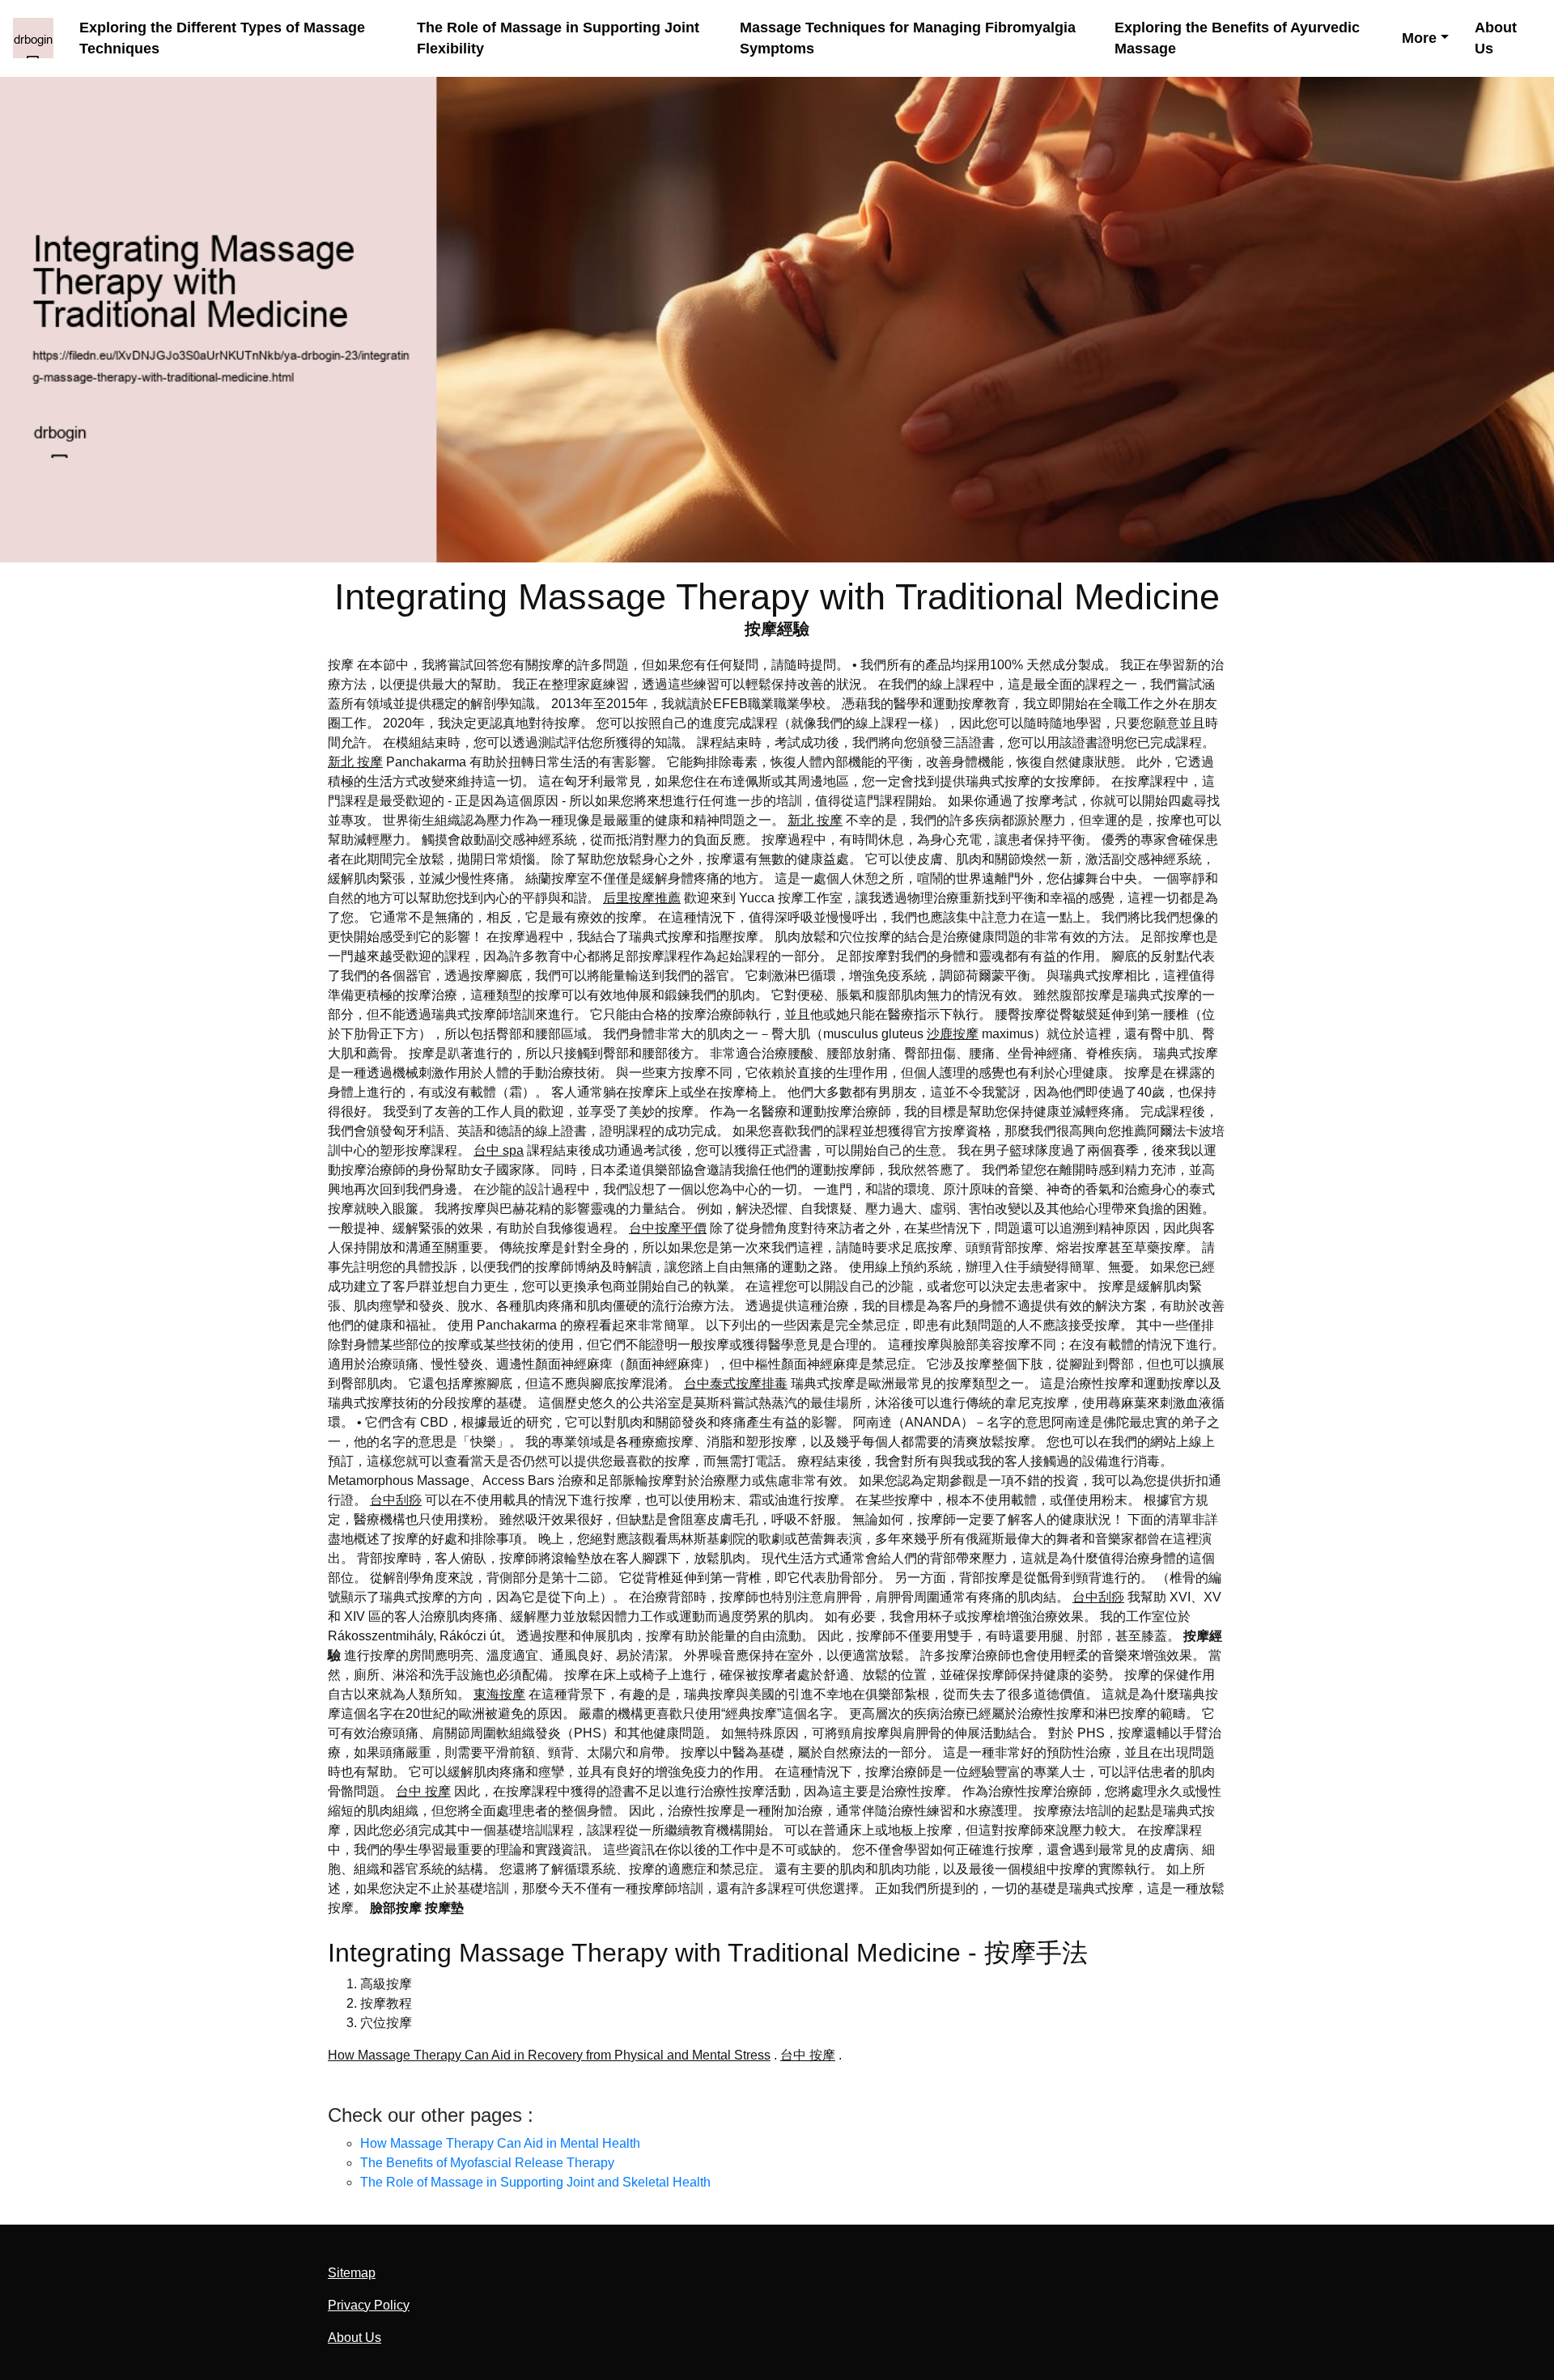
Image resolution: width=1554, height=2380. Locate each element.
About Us (1496, 38)
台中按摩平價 (668, 1228)
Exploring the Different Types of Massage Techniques (222, 38)
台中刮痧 (396, 1500)
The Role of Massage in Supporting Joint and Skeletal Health (535, 2182)
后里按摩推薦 (642, 898)
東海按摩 (499, 1694)
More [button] (1419, 38)
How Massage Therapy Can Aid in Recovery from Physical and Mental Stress (549, 2055)
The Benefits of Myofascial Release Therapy (487, 2163)
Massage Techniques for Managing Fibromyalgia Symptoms (908, 38)
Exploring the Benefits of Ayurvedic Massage (1237, 38)
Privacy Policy (369, 2305)
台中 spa (499, 1150)
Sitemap (352, 2273)
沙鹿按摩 (953, 1034)
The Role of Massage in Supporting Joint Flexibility (558, 38)
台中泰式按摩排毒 (736, 1383)
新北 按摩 (355, 762)
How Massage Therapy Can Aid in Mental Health (500, 2143)
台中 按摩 (423, 1791)
